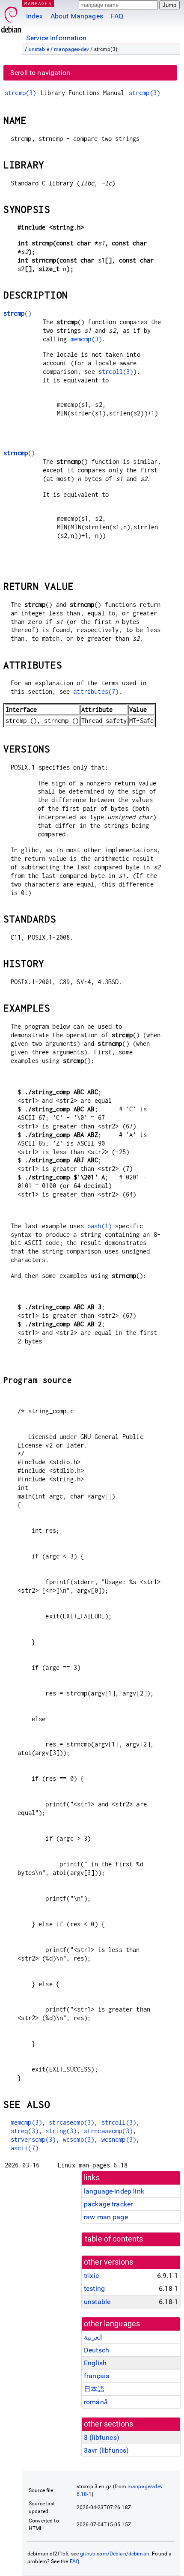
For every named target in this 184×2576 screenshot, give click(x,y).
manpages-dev (71, 49)
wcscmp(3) (79, 2139)
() (17, 313)
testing (94, 2288)
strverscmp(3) (33, 2139)
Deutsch (96, 2350)
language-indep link (114, 2191)
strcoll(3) (116, 372)
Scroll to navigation (40, 73)
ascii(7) (25, 2148)
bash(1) (99, 1226)
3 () (102, 2437)
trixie (91, 2276)
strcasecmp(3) (71, 2122)
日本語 (94, 2389)
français (96, 2376)
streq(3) (25, 2131)
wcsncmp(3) (119, 2139)
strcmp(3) (20, 93)
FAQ (117, 16)
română (96, 2402)
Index (34, 16)
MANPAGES (38, 3)
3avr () (106, 2450)
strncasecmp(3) (108, 2131)
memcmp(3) (86, 339)
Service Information (56, 38)
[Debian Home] (11, 17)
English (95, 2363)
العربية (93, 2337)
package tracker (108, 2204)
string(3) (61, 2131)
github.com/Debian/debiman (115, 2554)
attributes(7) (96, 691)
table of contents (114, 2239)
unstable (39, 49)
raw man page (106, 2217)
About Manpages (77, 16)
